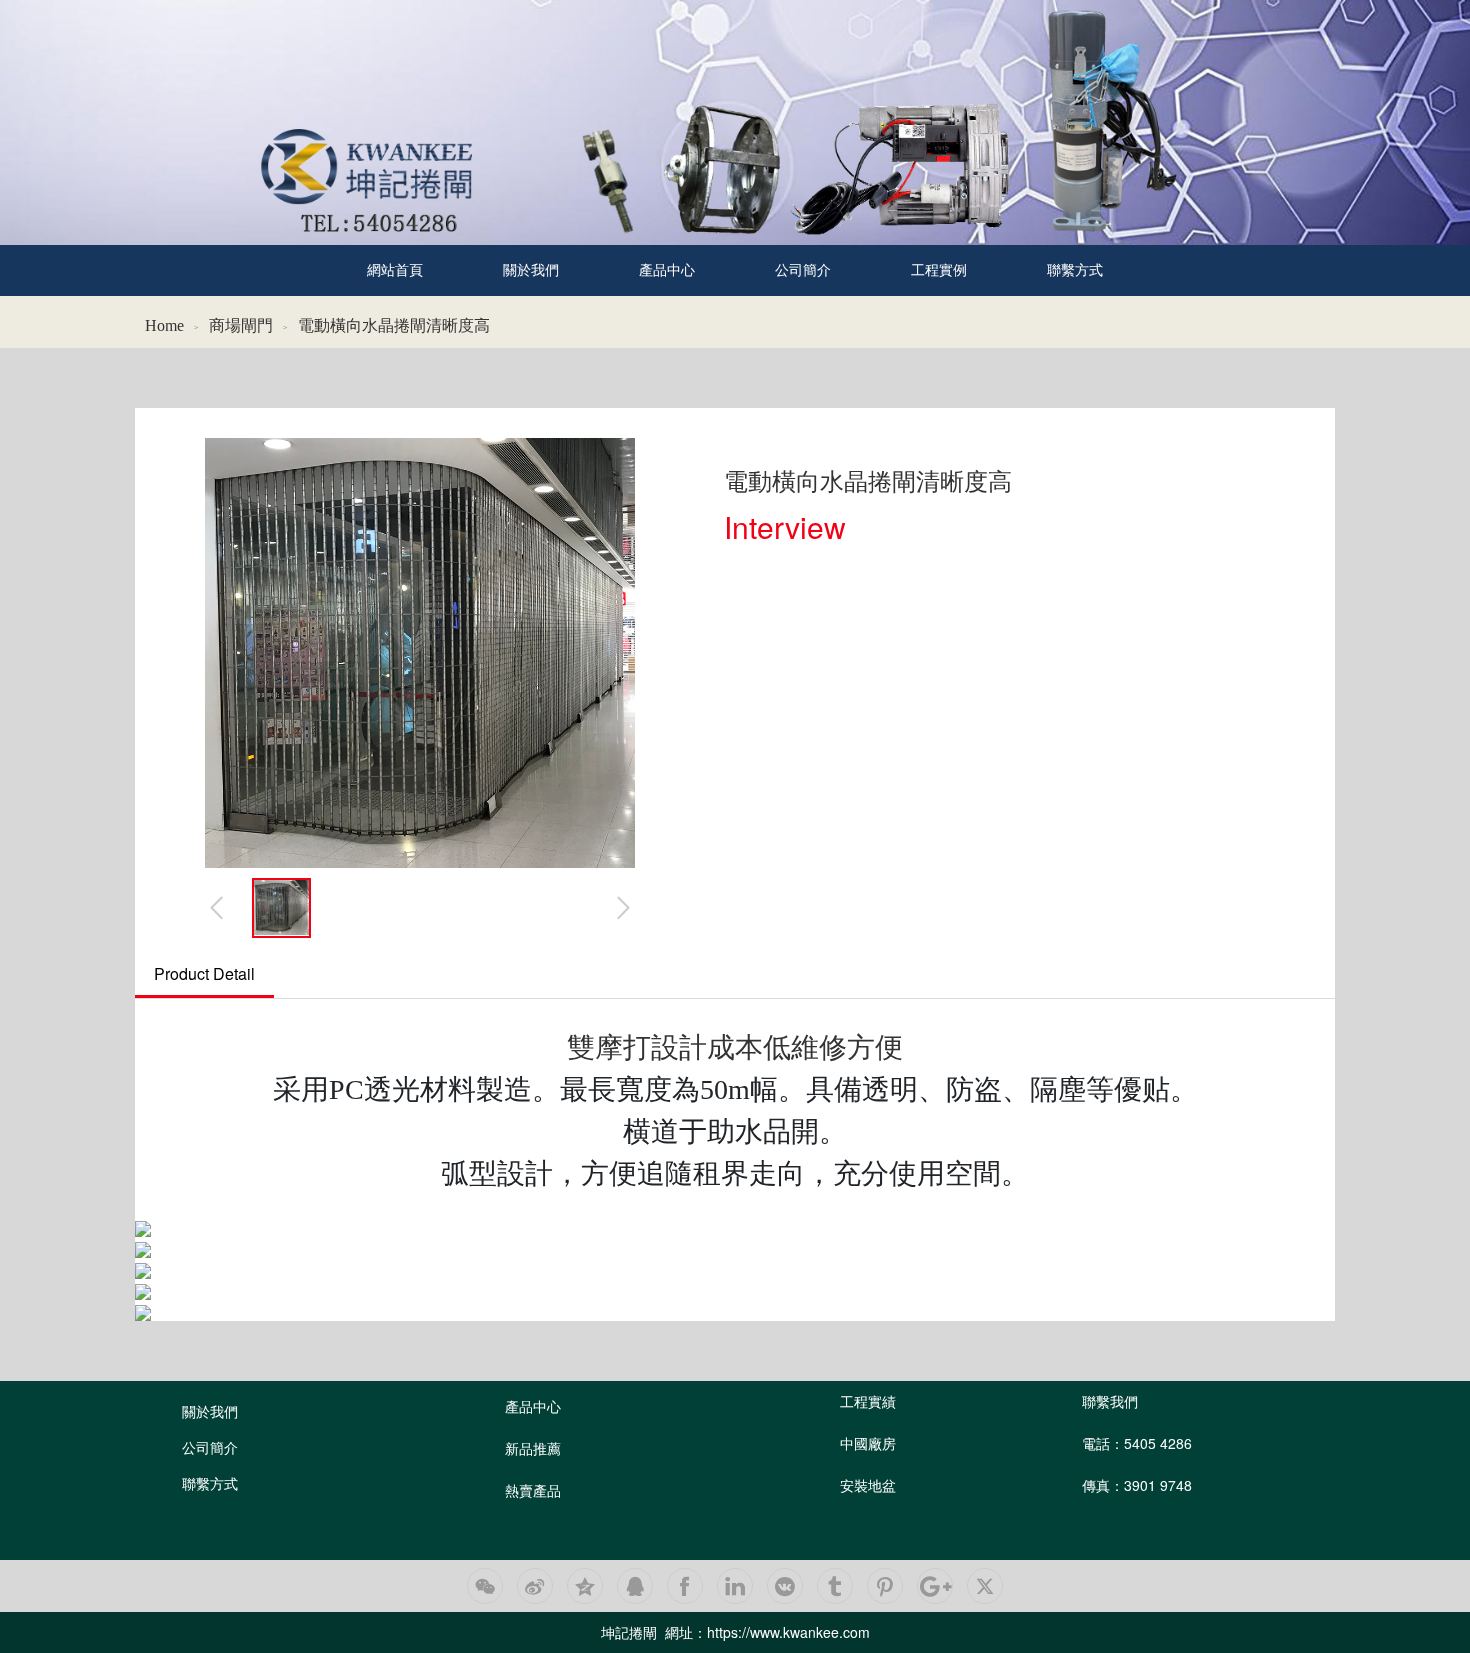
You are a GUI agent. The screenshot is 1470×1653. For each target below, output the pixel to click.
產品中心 (667, 270)
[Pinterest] (885, 1586)
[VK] (785, 1586)
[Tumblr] (835, 1586)
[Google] (935, 1586)
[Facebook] (685, 1586)
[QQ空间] (585, 1586)
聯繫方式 (1075, 270)
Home (164, 325)
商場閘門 (241, 325)
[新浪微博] (535, 1586)
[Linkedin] (735, 1586)
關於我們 (531, 270)
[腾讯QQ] (635, 1586)
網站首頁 (395, 270)
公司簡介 (803, 270)
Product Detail (204, 973)
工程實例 (939, 270)
